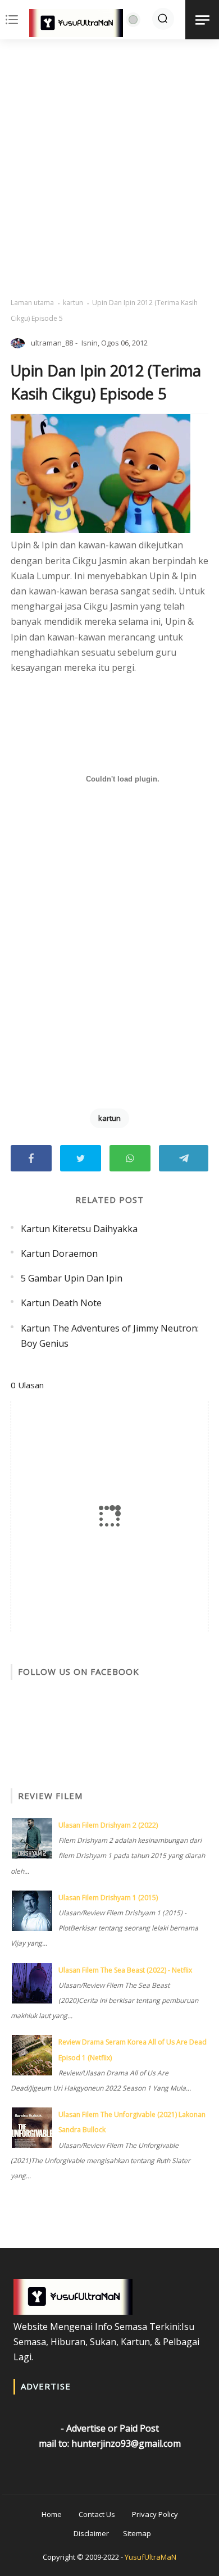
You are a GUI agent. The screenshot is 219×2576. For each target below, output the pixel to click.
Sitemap (137, 2533)
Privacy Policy (155, 2514)
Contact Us (97, 2514)
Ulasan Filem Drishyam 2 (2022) (108, 1825)
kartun (73, 303)
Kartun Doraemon (59, 1253)
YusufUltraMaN (150, 2557)
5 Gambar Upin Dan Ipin (72, 1278)
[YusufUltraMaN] (76, 25)
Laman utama (32, 303)
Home (52, 2514)
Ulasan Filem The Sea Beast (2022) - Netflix (125, 1970)
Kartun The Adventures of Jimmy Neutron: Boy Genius (110, 1336)
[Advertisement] (109, 169)
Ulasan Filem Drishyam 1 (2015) (108, 1898)
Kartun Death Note (61, 1303)
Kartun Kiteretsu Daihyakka (79, 1229)
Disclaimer (91, 2533)
